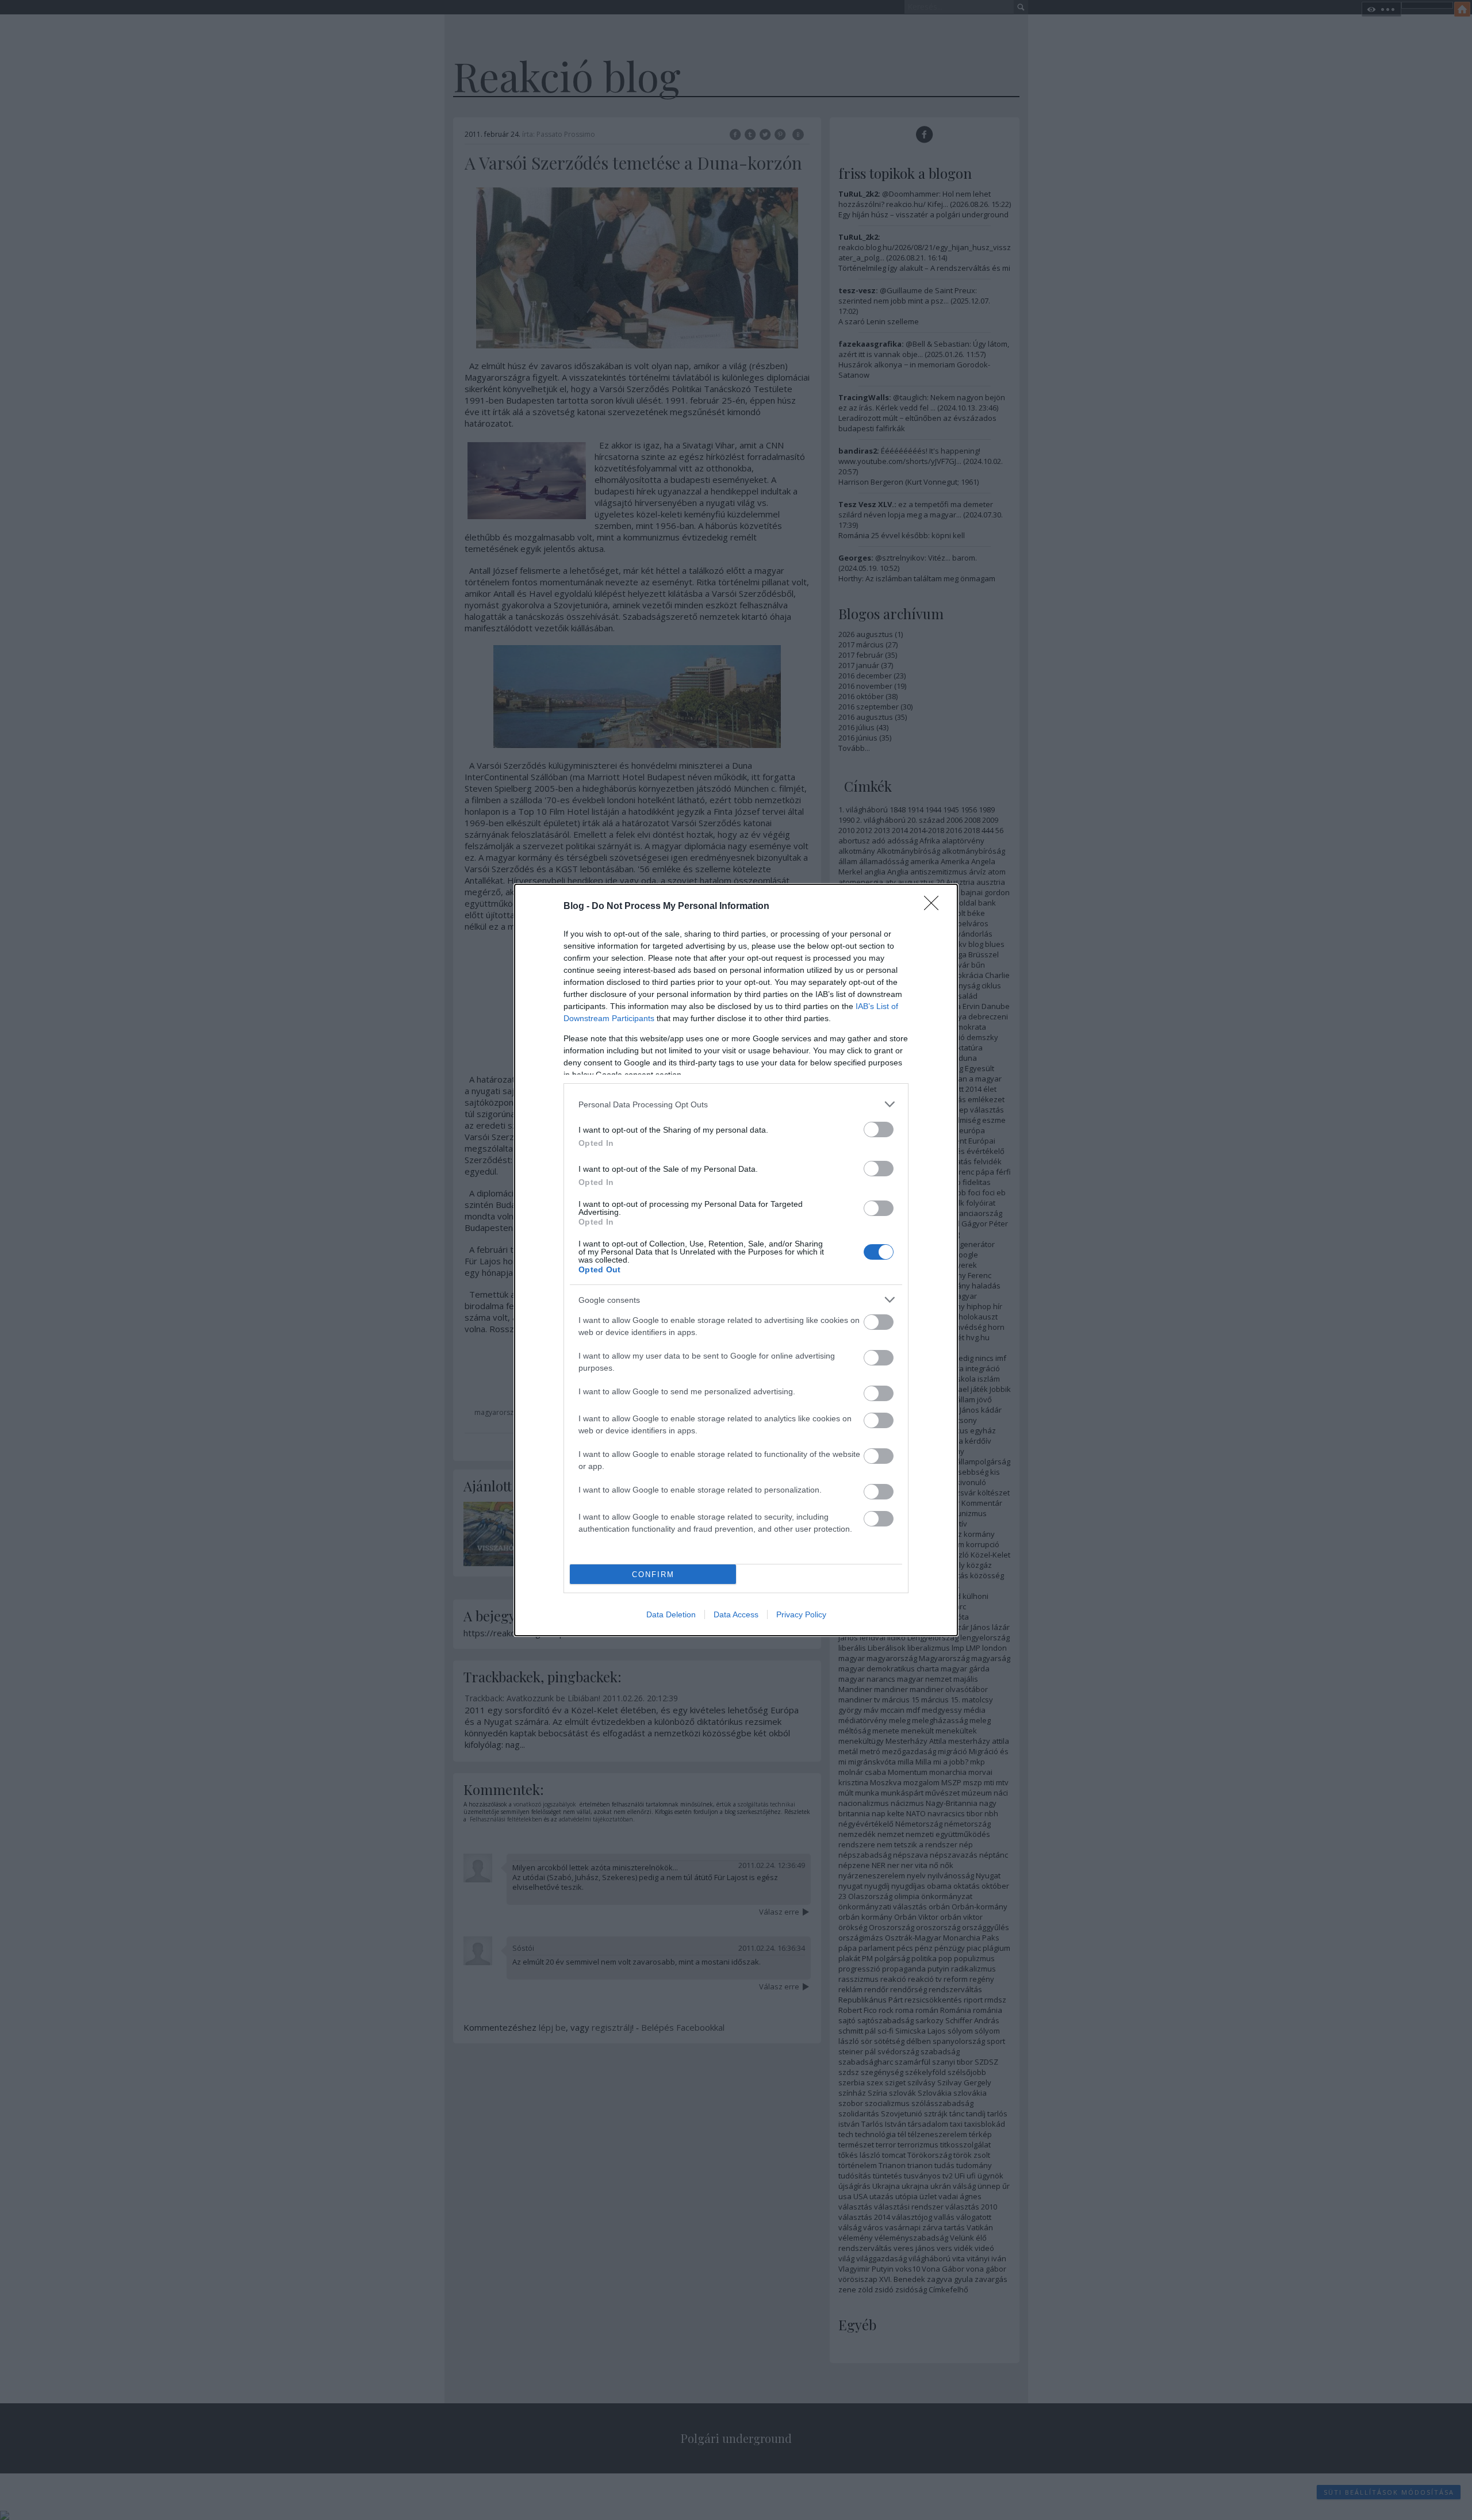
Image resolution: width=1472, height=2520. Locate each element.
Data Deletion (671, 1614)
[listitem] (736, 1104)
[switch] (879, 1129)
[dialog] (736, 1260)
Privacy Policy (801, 1614)
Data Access (736, 1614)
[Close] (935, 907)
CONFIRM (653, 1574)
